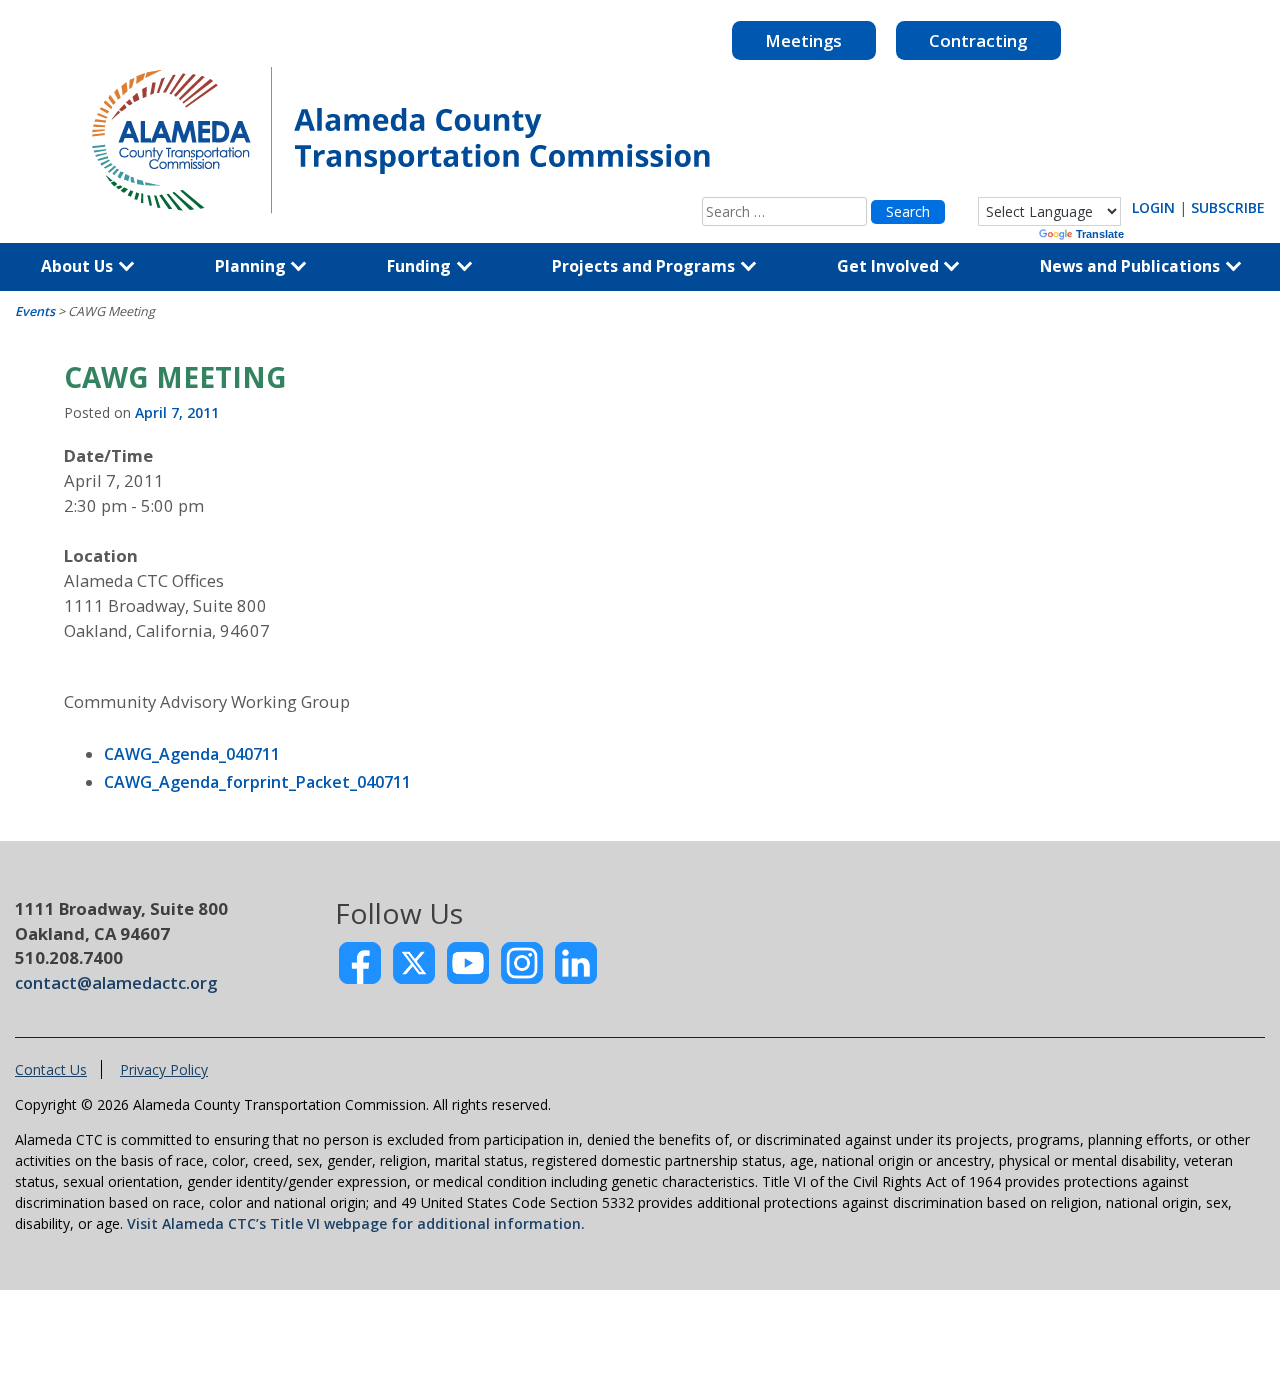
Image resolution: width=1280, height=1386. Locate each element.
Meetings (803, 40)
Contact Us (51, 1069)
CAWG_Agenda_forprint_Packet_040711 (257, 782)
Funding (421, 266)
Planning (252, 266)
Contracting (978, 40)
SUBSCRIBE (1228, 207)
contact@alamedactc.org (116, 982)
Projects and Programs (645, 266)
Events (35, 311)
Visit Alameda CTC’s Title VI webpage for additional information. (356, 1223)
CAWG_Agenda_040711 (192, 754)
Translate (1100, 234)
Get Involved (890, 266)
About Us (79, 266)
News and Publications (1132, 266)
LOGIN (1153, 207)
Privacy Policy (164, 1069)
